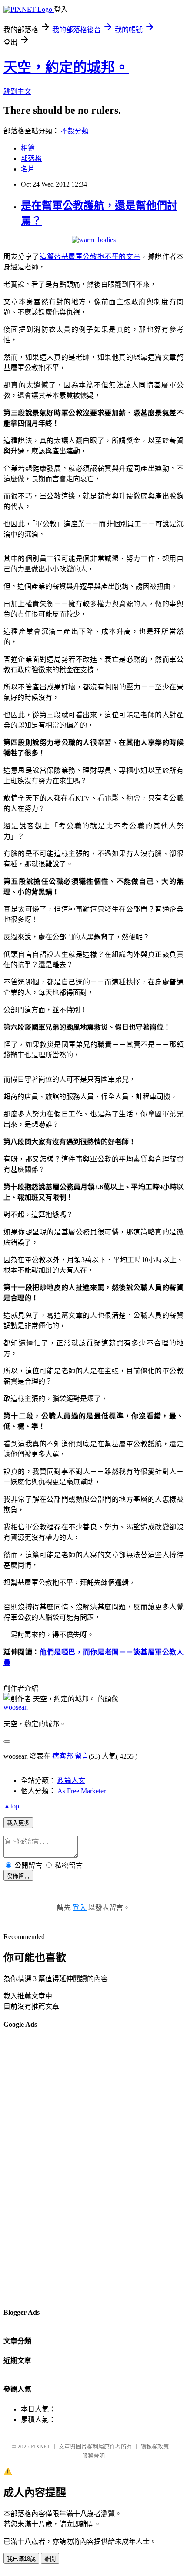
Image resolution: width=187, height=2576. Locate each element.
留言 (82, 1756)
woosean (16, 1707)
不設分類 (75, 131)
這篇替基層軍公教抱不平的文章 (90, 257)
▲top (11, 1806)
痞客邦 (63, 1756)
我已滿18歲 (21, 2559)
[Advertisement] (38, 2168)
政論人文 (71, 1780)
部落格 (31, 159)
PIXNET (41, 2446)
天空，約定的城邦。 (66, 67)
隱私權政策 (155, 2446)
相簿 (28, 148)
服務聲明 (93, 2456)
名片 (28, 169)
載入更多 (18, 1823)
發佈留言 (18, 1876)
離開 (50, 2559)
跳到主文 (17, 91)
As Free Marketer (82, 1791)
